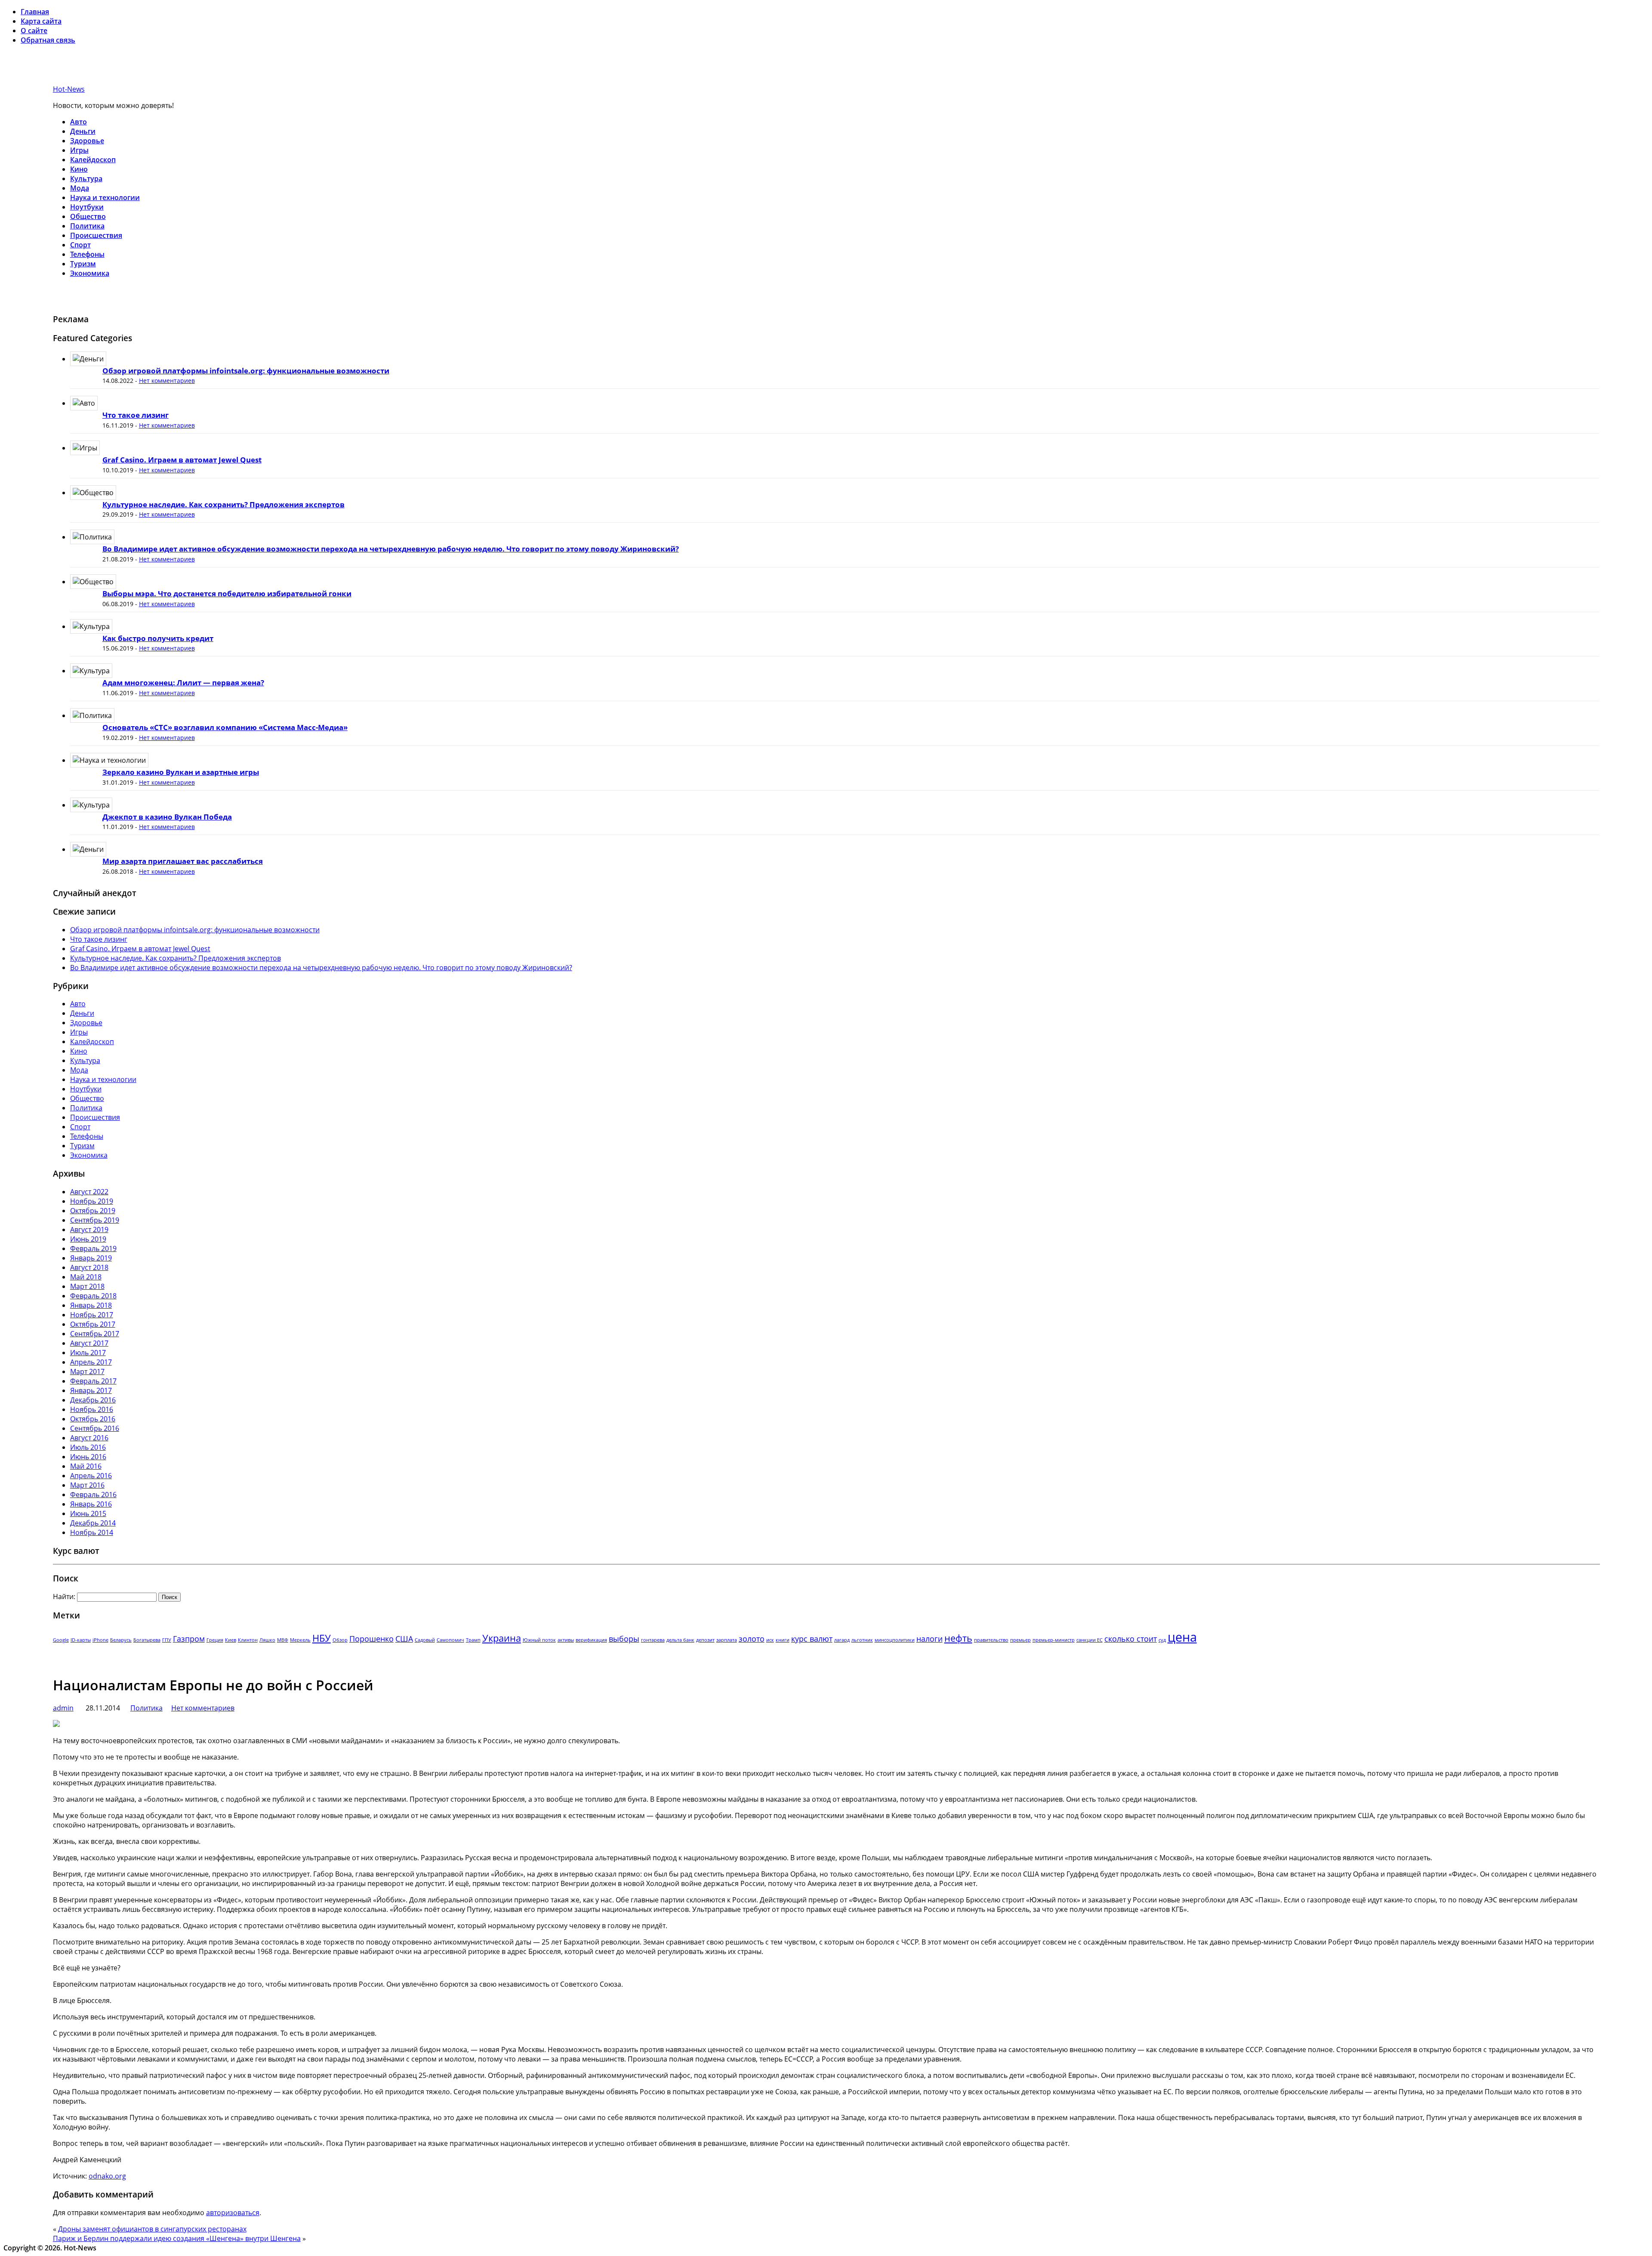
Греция (215, 1640)
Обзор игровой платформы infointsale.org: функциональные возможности (246, 371)
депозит (705, 1640)
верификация (591, 1640)
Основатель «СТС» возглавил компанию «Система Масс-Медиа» (225, 727)
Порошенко (371, 1639)
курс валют (812, 1639)
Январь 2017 (91, 1390)
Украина (502, 1638)
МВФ (283, 1640)
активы (566, 1640)
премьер (1020, 1640)
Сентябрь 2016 (95, 1428)
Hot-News (69, 89)
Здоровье (87, 141)
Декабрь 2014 (93, 1523)
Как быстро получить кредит (158, 638)
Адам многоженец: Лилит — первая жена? (183, 683)
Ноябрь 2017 (92, 1315)
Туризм (83, 264)
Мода (80, 188)
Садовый (425, 1640)
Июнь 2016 (88, 1457)
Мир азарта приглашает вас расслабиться (183, 861)
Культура (86, 179)
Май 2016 (86, 1466)
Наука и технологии (105, 197)
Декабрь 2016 (93, 1400)
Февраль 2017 (93, 1381)
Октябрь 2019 (93, 1211)
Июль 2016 (88, 1447)
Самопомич (450, 1640)
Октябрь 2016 (93, 1419)
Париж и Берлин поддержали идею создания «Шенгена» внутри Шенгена (177, 2238)
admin (63, 1708)
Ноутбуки (87, 207)
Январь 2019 (91, 1258)
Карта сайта (41, 21)
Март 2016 (87, 1485)
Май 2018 (86, 1277)
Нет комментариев (167, 381)
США (404, 1639)
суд (1162, 1640)
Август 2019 (89, 1230)
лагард (842, 1640)
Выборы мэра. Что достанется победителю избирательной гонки (227, 593)
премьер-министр (1054, 1640)
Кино (79, 169)
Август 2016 (89, 1438)
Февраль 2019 (93, 1248)
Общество (88, 216)
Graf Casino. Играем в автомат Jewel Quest (182, 460)
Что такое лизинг (136, 415)
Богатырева (147, 1640)
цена (1182, 1637)
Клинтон (248, 1640)
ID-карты (81, 1640)
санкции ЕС (1090, 1640)
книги (783, 1640)
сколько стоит (1131, 1639)
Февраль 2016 (93, 1495)
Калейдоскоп (93, 160)
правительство (991, 1640)
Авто (79, 122)
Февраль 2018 (93, 1296)
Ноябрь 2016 (92, 1409)
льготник (862, 1640)
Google (61, 1640)
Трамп (473, 1640)
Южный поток (539, 1640)
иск (770, 1640)
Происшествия (96, 235)
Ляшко (267, 1640)
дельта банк (680, 1640)
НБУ (322, 1638)
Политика (87, 226)
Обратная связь (48, 40)
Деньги (83, 131)
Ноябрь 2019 (92, 1201)
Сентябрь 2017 (95, 1334)
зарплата (727, 1640)
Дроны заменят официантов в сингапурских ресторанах (152, 2229)
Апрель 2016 (91, 1476)
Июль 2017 (88, 1353)
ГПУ (167, 1640)
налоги (929, 1639)
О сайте (34, 31)
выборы (624, 1639)
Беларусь (121, 1640)
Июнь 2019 (88, 1239)
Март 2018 (87, 1286)
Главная (35, 12)
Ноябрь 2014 (92, 1532)
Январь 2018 (91, 1305)
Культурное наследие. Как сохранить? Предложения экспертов (223, 504)
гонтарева (653, 1640)
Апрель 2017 (91, 1362)
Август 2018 (89, 1267)
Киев (231, 1640)
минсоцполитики (895, 1640)
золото (752, 1639)
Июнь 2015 (88, 1513)
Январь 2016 (91, 1504)
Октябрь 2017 (93, 1324)
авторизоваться (233, 2213)
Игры (79, 150)
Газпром (189, 1639)
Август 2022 (89, 1192)
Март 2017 (87, 1371)
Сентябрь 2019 (95, 1220)
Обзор (340, 1640)
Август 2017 (89, 1343)
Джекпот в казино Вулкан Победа (167, 817)
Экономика (90, 273)
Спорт (80, 245)
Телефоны (87, 254)
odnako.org (107, 2176)
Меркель (300, 1640)
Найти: (64, 1596)
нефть (958, 1638)
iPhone (100, 1640)
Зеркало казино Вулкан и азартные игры (181, 772)
